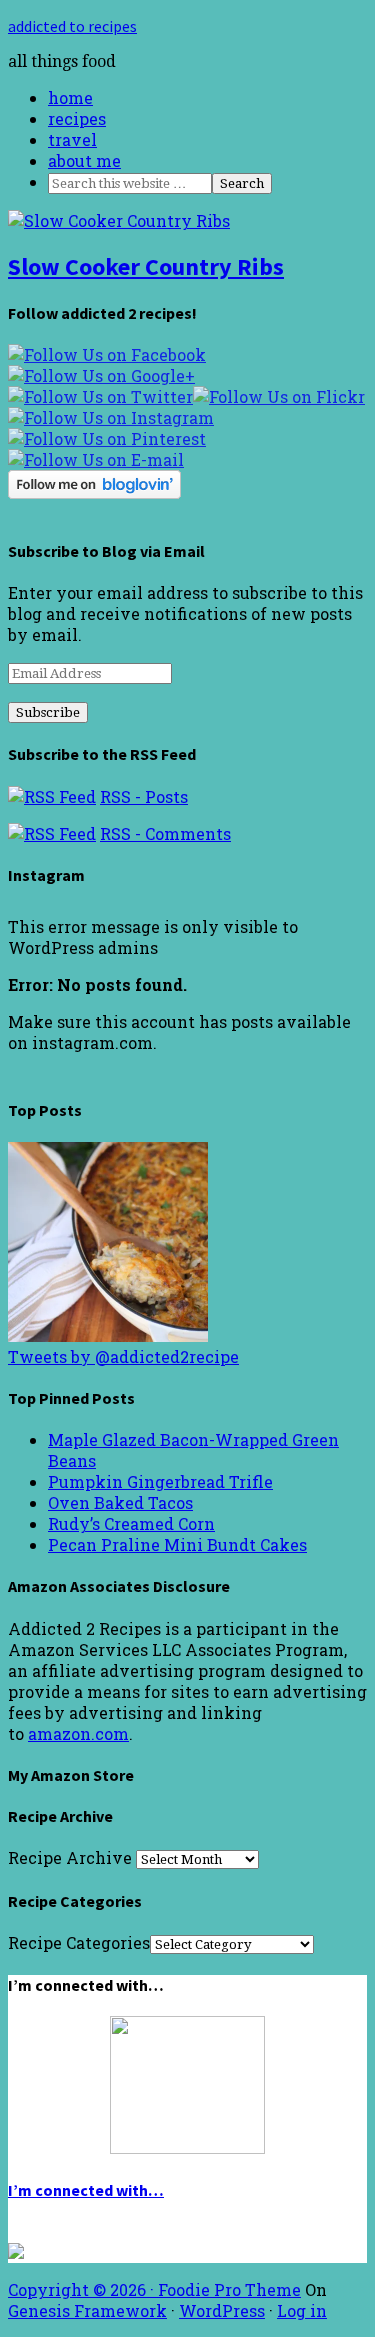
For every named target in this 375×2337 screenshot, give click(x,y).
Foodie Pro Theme (229, 2289)
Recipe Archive (70, 1857)
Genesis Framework (87, 2310)
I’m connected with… (86, 2190)
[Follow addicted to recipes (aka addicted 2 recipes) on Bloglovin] (94, 492)
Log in (302, 2310)
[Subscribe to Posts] (52, 796)
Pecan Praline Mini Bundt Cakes (177, 1544)
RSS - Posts (144, 796)
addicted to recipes (72, 26)
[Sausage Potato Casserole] (108, 1335)
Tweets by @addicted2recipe (123, 1356)
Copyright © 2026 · (83, 2289)
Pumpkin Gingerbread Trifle (160, 1481)
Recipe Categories (79, 1942)
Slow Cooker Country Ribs (146, 266)
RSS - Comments (165, 833)
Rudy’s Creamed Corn (131, 1523)
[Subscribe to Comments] (52, 833)
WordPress (222, 2310)
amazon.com (78, 1733)
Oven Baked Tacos (120, 1502)
